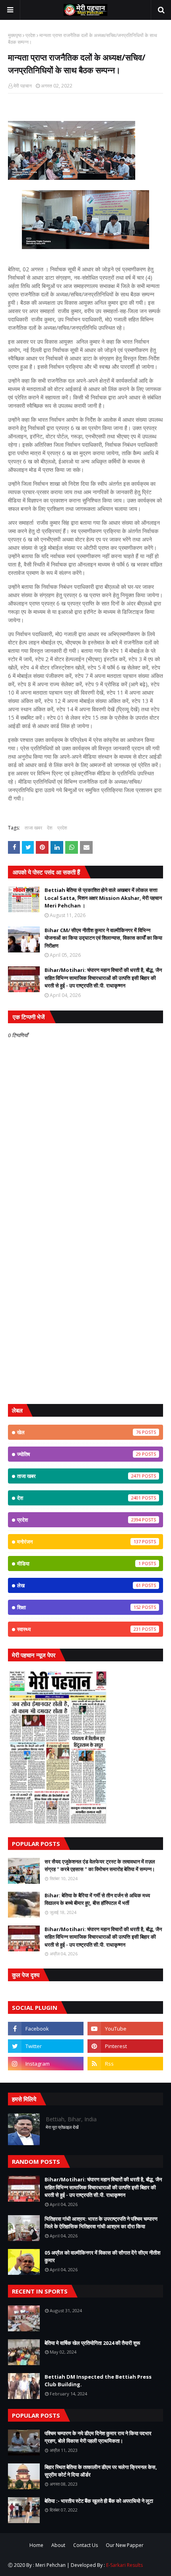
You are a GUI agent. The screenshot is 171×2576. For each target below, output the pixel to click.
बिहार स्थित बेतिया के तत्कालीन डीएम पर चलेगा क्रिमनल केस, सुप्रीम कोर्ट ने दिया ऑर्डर (101, 2471)
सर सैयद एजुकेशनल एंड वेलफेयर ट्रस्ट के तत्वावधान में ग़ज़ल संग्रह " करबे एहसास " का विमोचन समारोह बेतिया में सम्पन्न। (100, 1865)
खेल (79, 1432)
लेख (79, 1585)
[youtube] (125, 2029)
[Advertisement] (85, 1306)
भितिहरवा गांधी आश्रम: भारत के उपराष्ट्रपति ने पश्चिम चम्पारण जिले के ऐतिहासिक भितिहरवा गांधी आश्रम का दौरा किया (101, 2223)
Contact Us (85, 2545)
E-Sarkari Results (124, 2565)
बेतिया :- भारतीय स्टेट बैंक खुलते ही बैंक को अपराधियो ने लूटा (99, 2501)
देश (50, 828)
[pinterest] (125, 2046)
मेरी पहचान (23, 86)
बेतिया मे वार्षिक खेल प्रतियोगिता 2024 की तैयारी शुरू (92, 2343)
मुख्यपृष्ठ (15, 35)
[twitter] (46, 2046)
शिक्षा (79, 1607)
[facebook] (46, 2029)
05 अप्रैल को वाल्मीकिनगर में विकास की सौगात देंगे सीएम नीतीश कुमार (102, 2257)
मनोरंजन (79, 1542)
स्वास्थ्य (79, 1629)
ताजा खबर (33, 828)
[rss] (125, 2064)
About (58, 2545)
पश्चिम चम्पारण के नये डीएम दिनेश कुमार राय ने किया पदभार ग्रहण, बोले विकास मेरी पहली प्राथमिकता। (98, 2437)
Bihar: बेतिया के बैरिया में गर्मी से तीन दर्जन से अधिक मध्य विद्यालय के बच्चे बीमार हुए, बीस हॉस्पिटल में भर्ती (97, 1899)
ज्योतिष (79, 1454)
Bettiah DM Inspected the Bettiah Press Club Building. (98, 2381)
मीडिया (79, 1564)
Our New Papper (125, 2545)
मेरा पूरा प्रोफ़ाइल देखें (62, 2127)
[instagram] (46, 2064)
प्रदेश (30, 35)
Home (36, 2545)
